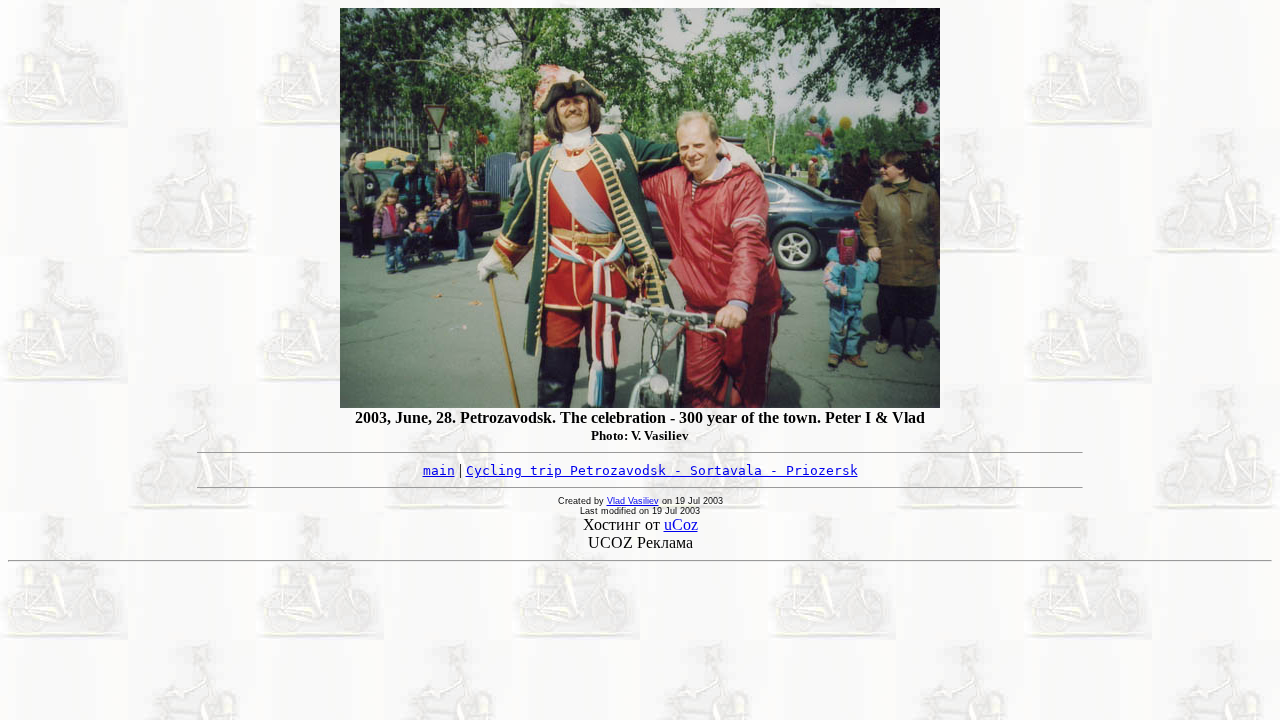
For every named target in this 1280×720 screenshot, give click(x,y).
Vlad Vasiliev (633, 501)
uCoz (681, 524)
